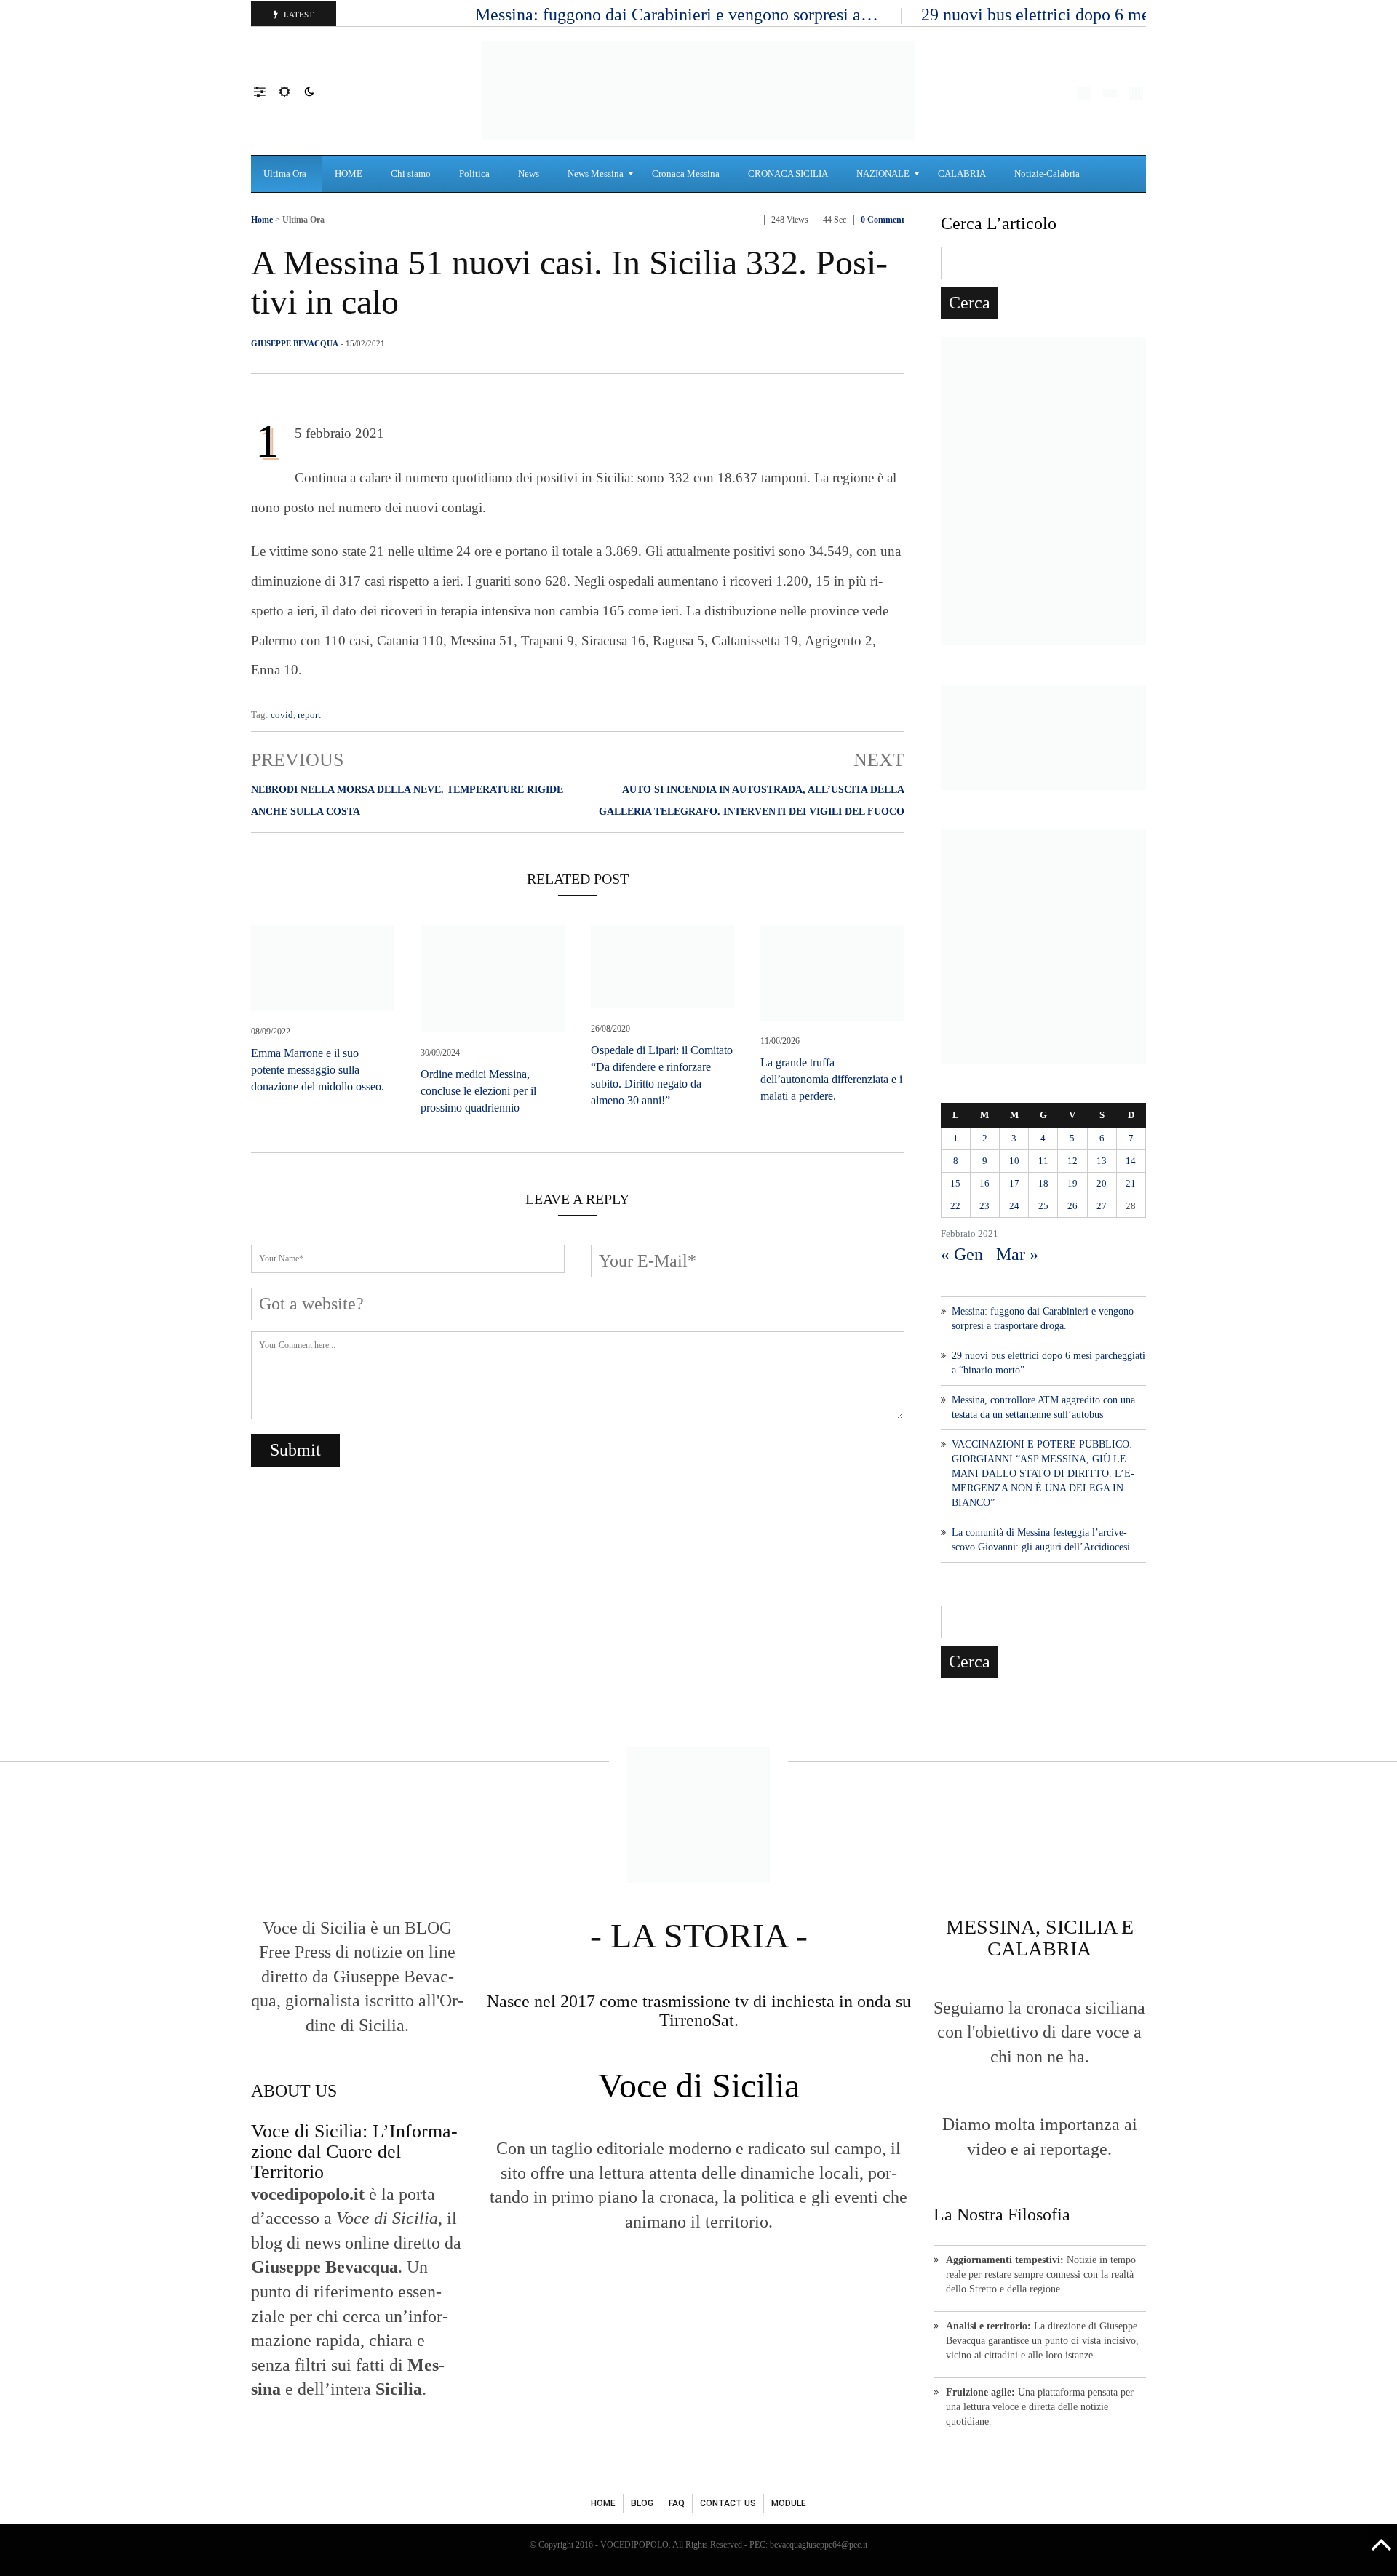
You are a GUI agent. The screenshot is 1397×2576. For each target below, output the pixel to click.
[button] (267, 91)
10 (1014, 1161)
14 (1131, 1161)
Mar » (1017, 1254)
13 (1102, 1161)
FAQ (677, 2503)
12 (1072, 1161)
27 (1102, 1206)
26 (1072, 1206)
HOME (603, 2503)
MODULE (789, 2503)
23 (984, 1206)
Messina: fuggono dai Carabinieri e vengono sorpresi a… (679, 15)
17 (1014, 1183)
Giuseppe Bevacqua (295, 343)
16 (984, 1183)
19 (1072, 1183)
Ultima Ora (303, 220)
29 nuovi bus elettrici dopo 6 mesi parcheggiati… (1098, 15)
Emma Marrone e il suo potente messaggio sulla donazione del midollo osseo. (318, 1070)
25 (1043, 1206)
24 (1014, 1206)
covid (282, 715)
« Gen (962, 1254)
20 (1102, 1183)
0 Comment (883, 220)
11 (1043, 1161)
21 (1131, 1183)
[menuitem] (287, 174)
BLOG (642, 2503)
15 (955, 1183)
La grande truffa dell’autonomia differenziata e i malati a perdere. (831, 1079)
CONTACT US (728, 2503)
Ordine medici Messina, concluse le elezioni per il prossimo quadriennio (478, 1091)
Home (262, 220)
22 (955, 1206)
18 (1043, 1183)
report (309, 715)
